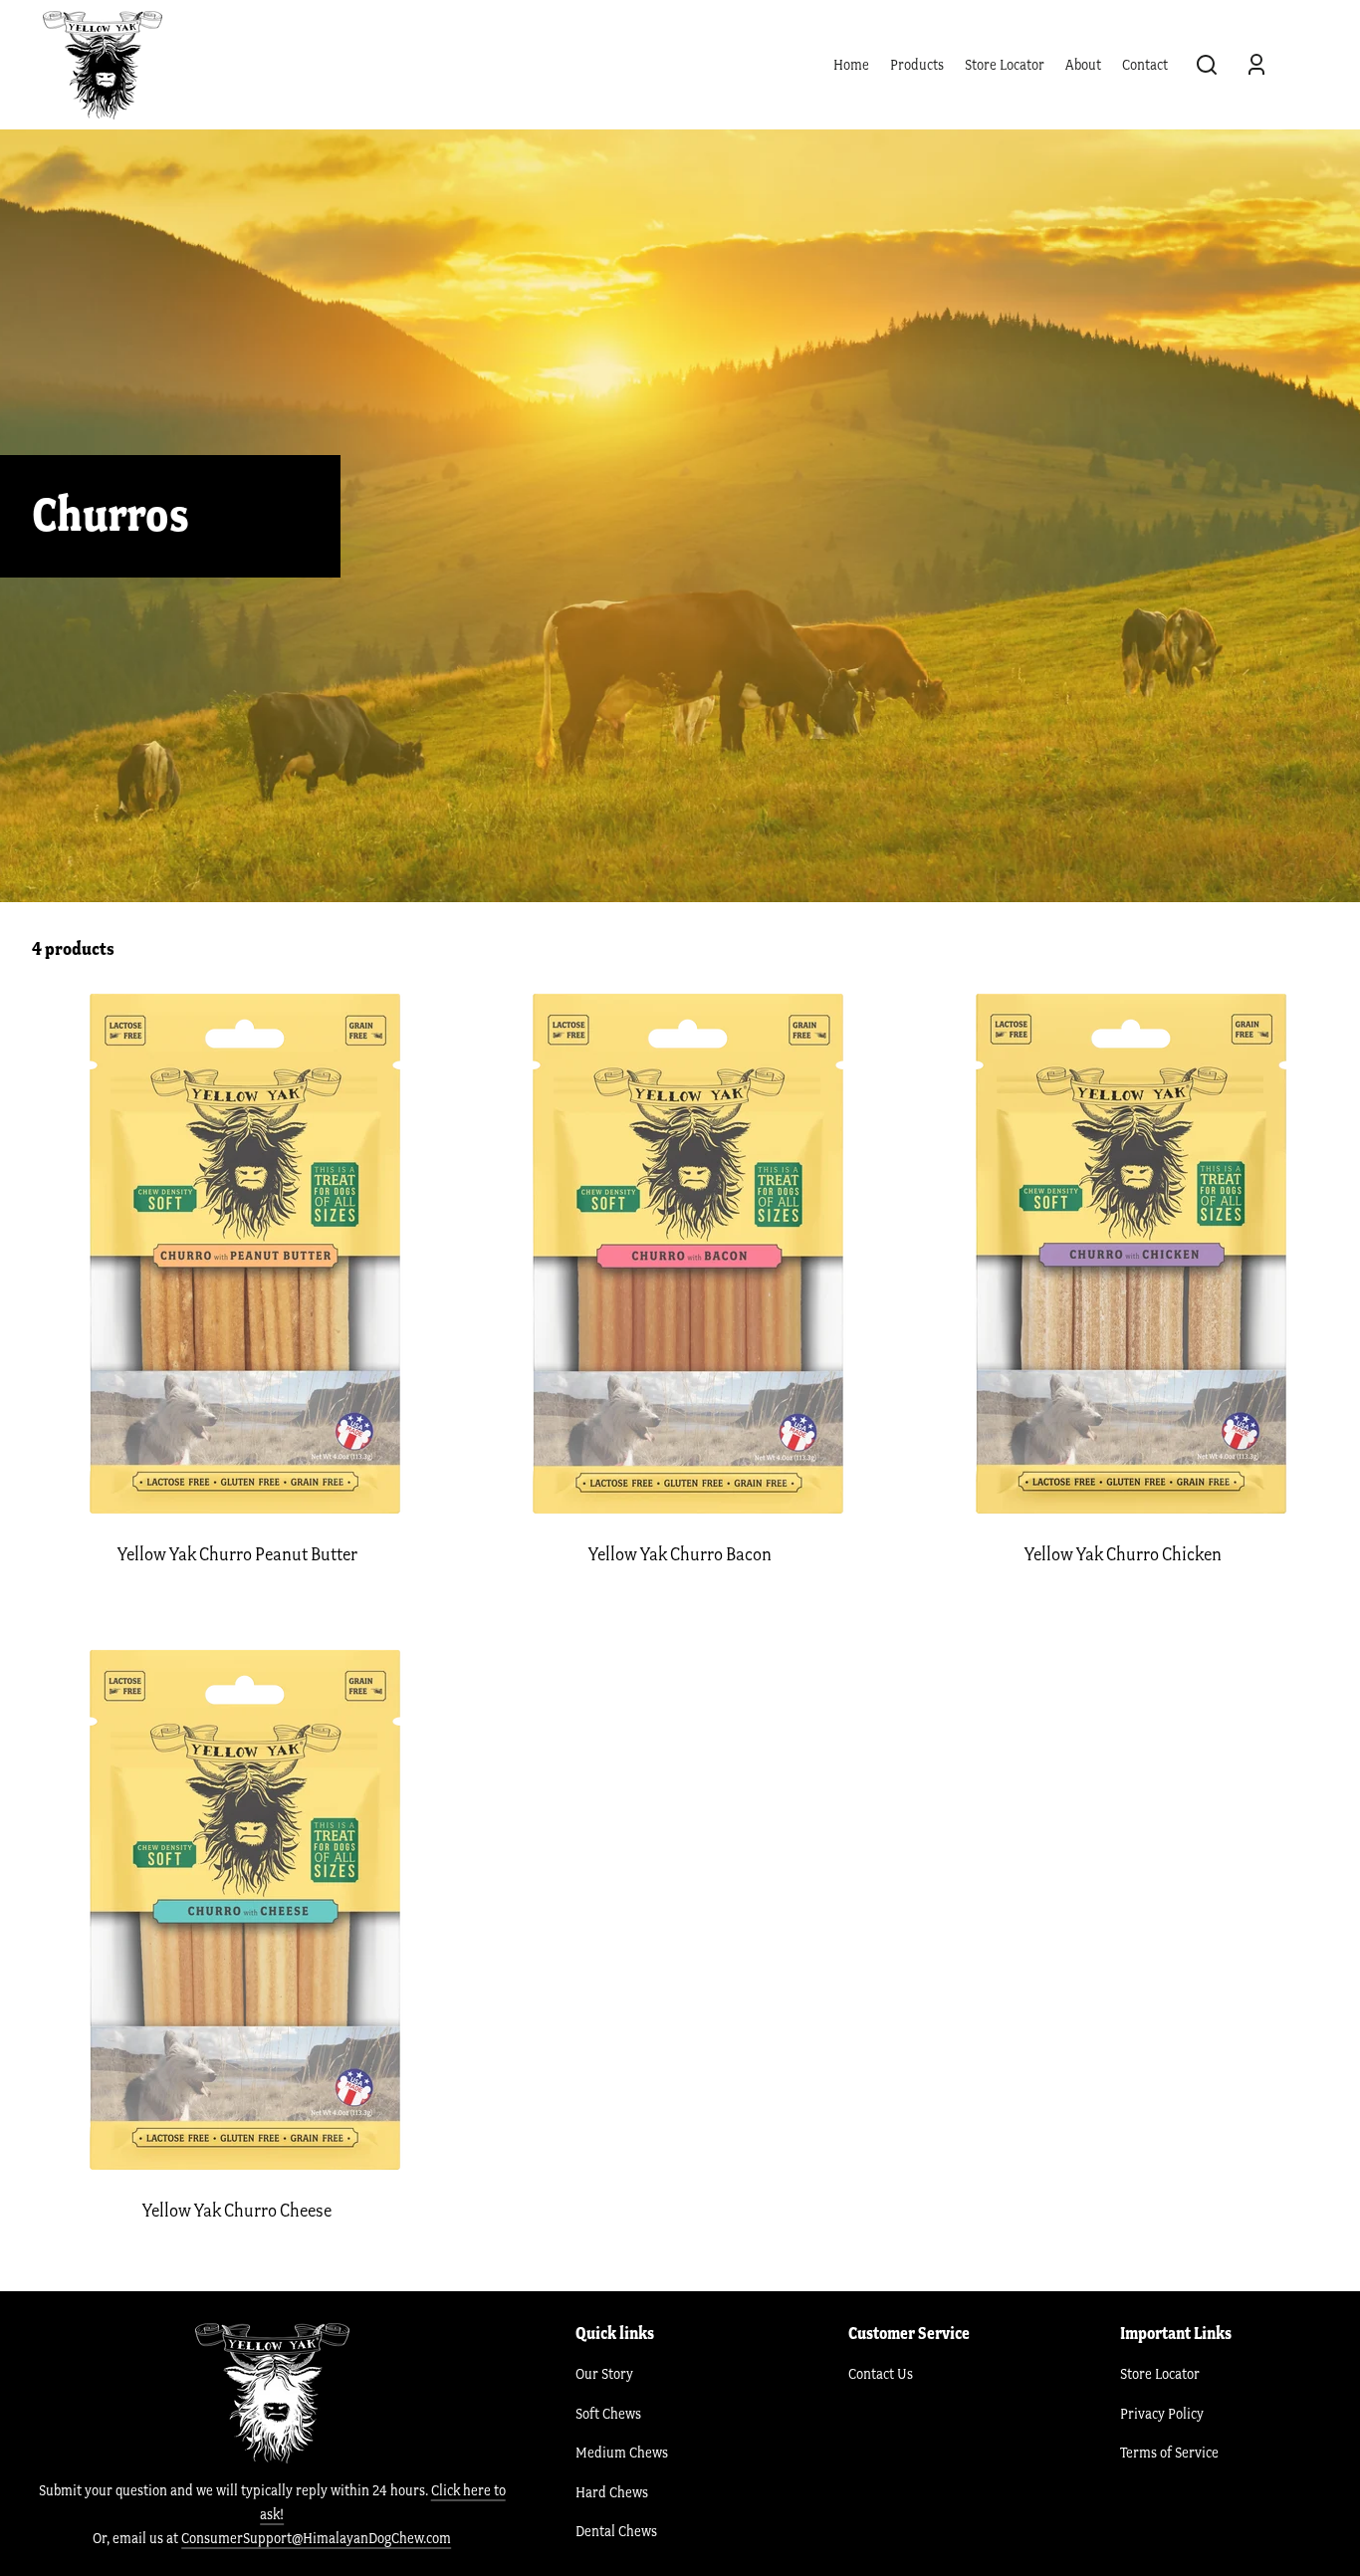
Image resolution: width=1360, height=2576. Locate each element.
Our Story (604, 2374)
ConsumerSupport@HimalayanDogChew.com (316, 2538)
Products (917, 65)
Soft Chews (608, 2414)
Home (851, 65)
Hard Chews (612, 2492)
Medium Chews (622, 2453)
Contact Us (881, 2374)
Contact (1145, 65)
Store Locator (1005, 65)
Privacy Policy (1162, 2414)
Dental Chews (616, 2531)
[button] (1207, 65)
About (1083, 65)
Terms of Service (1169, 2453)
